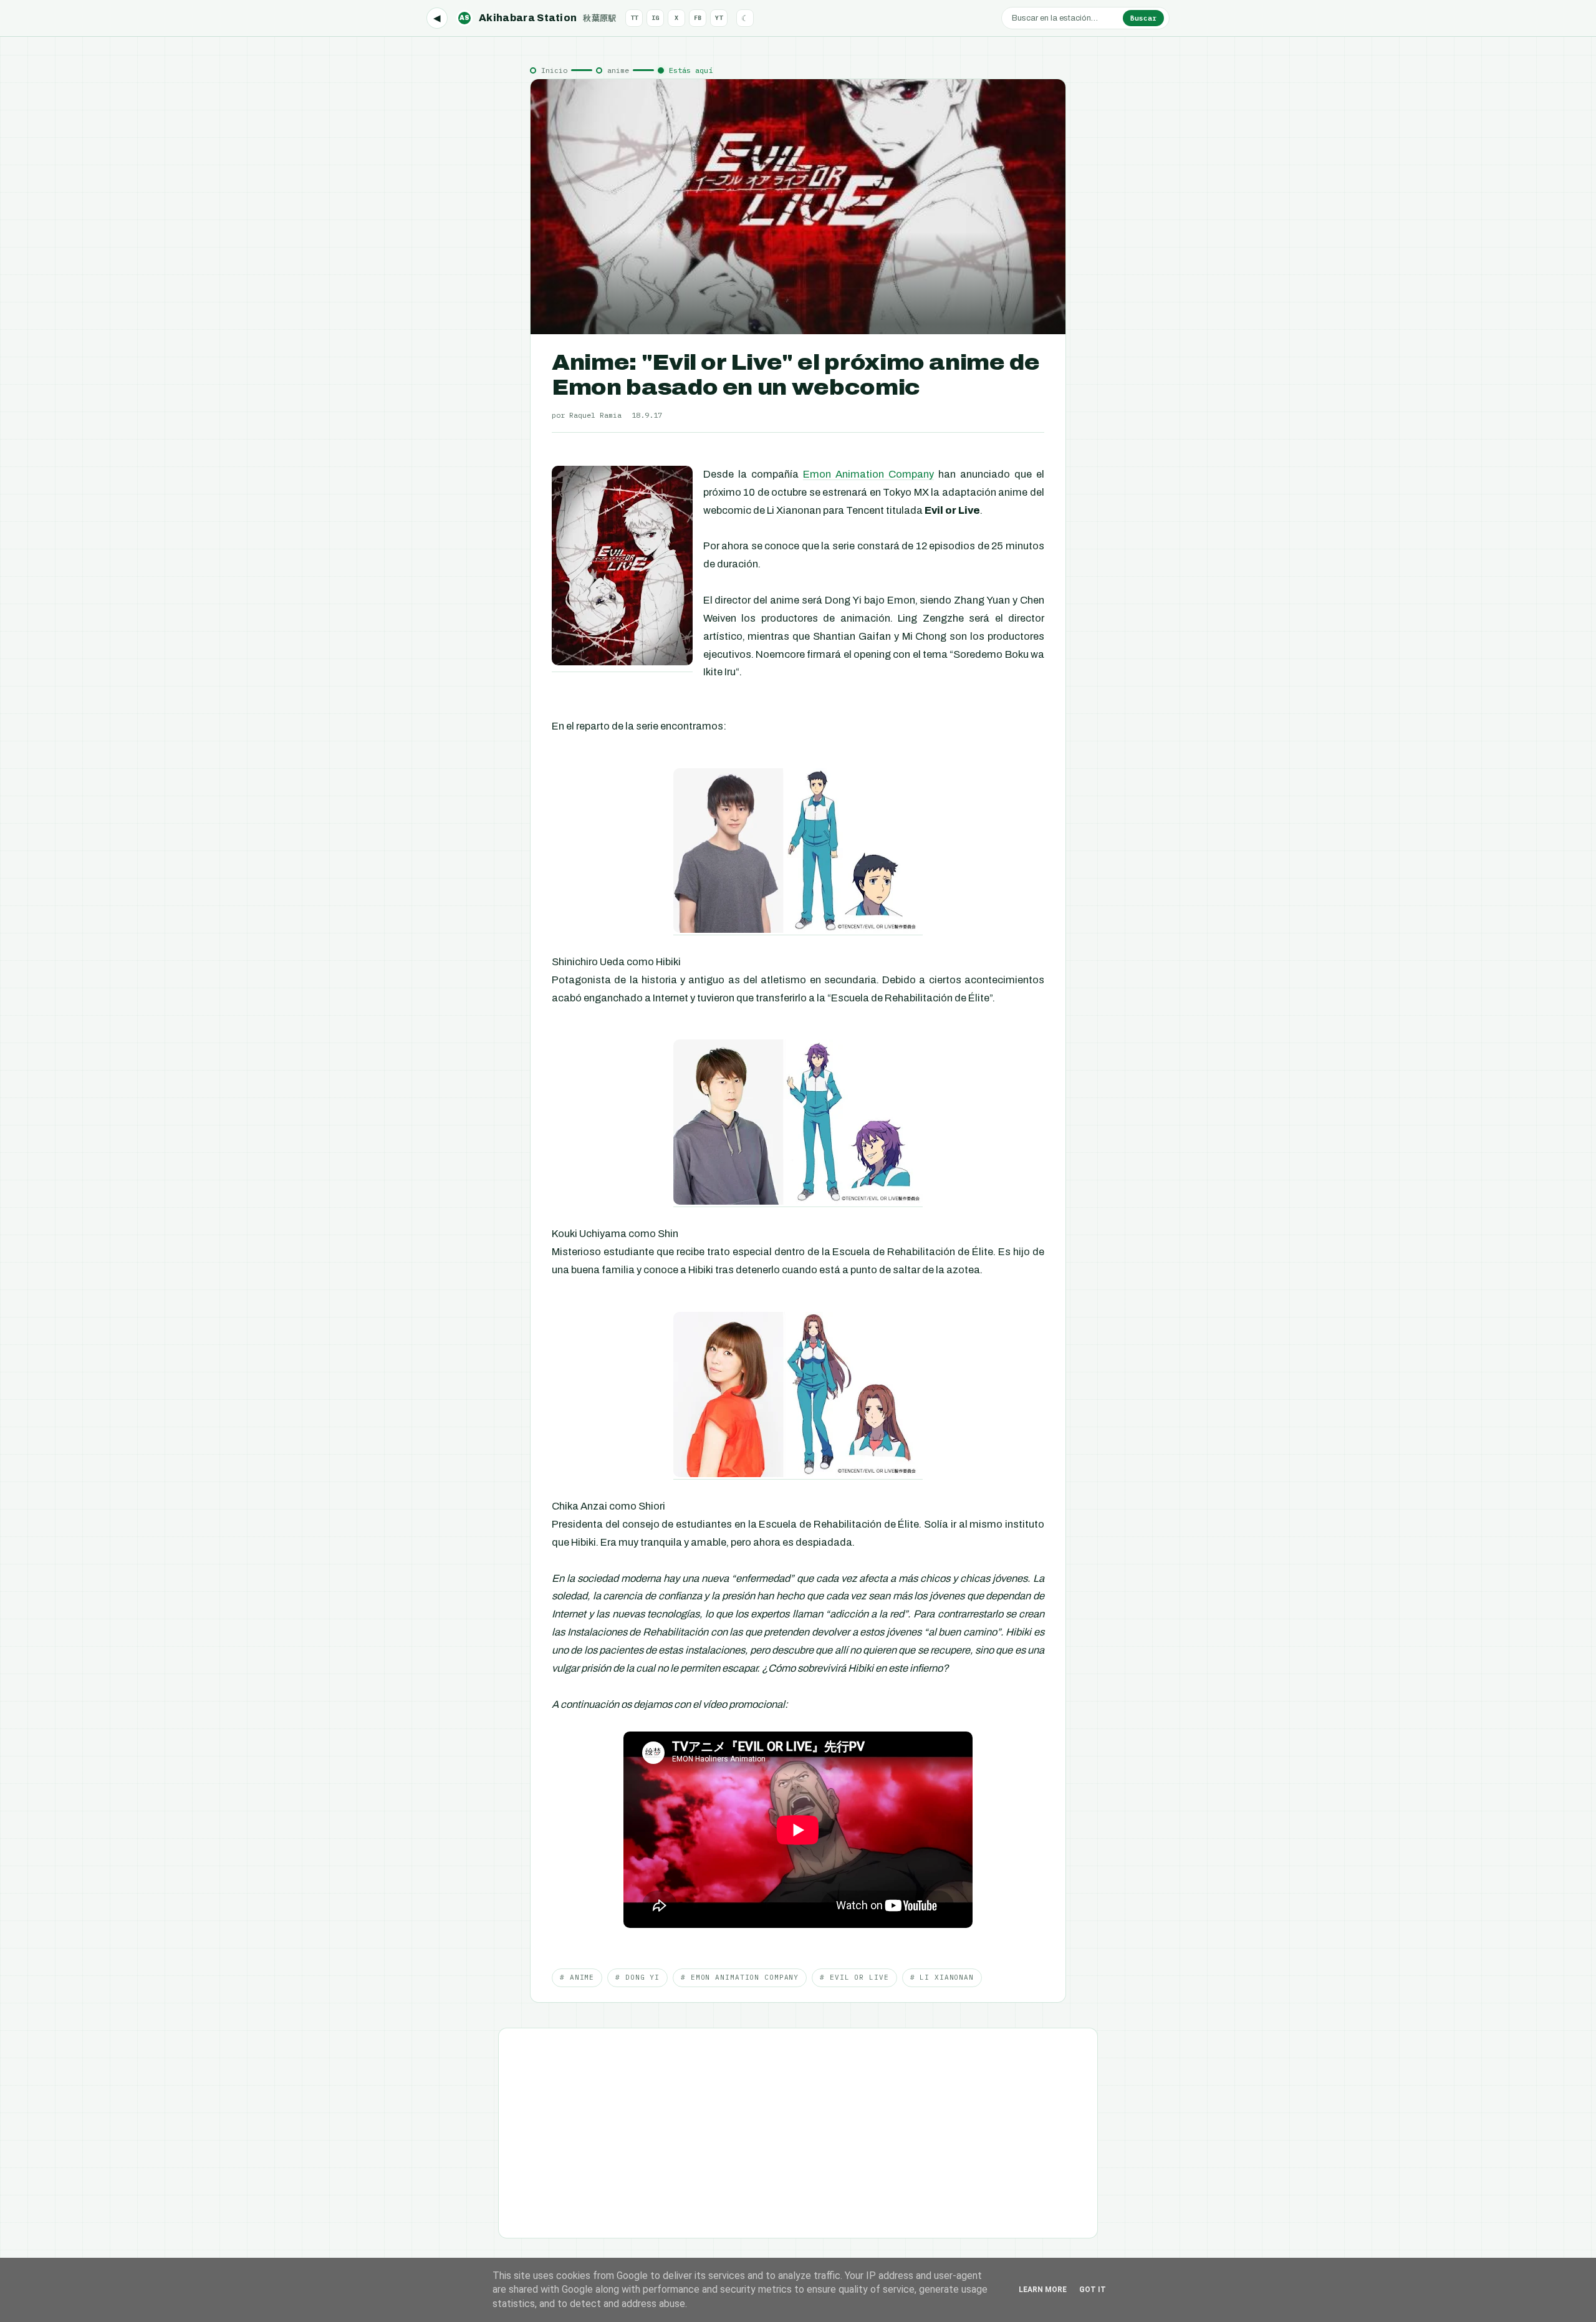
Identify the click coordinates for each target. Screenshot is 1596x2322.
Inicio (554, 70)
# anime (577, 1977)
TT (634, 18)
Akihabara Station (538, 18)
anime (618, 70)
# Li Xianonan (942, 1977)
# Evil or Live (854, 1977)
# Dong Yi (637, 1977)
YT (719, 18)
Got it (1093, 2290)
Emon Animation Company (868, 474)
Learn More (1043, 2290)
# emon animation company (740, 1977)
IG (655, 18)
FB (698, 18)
